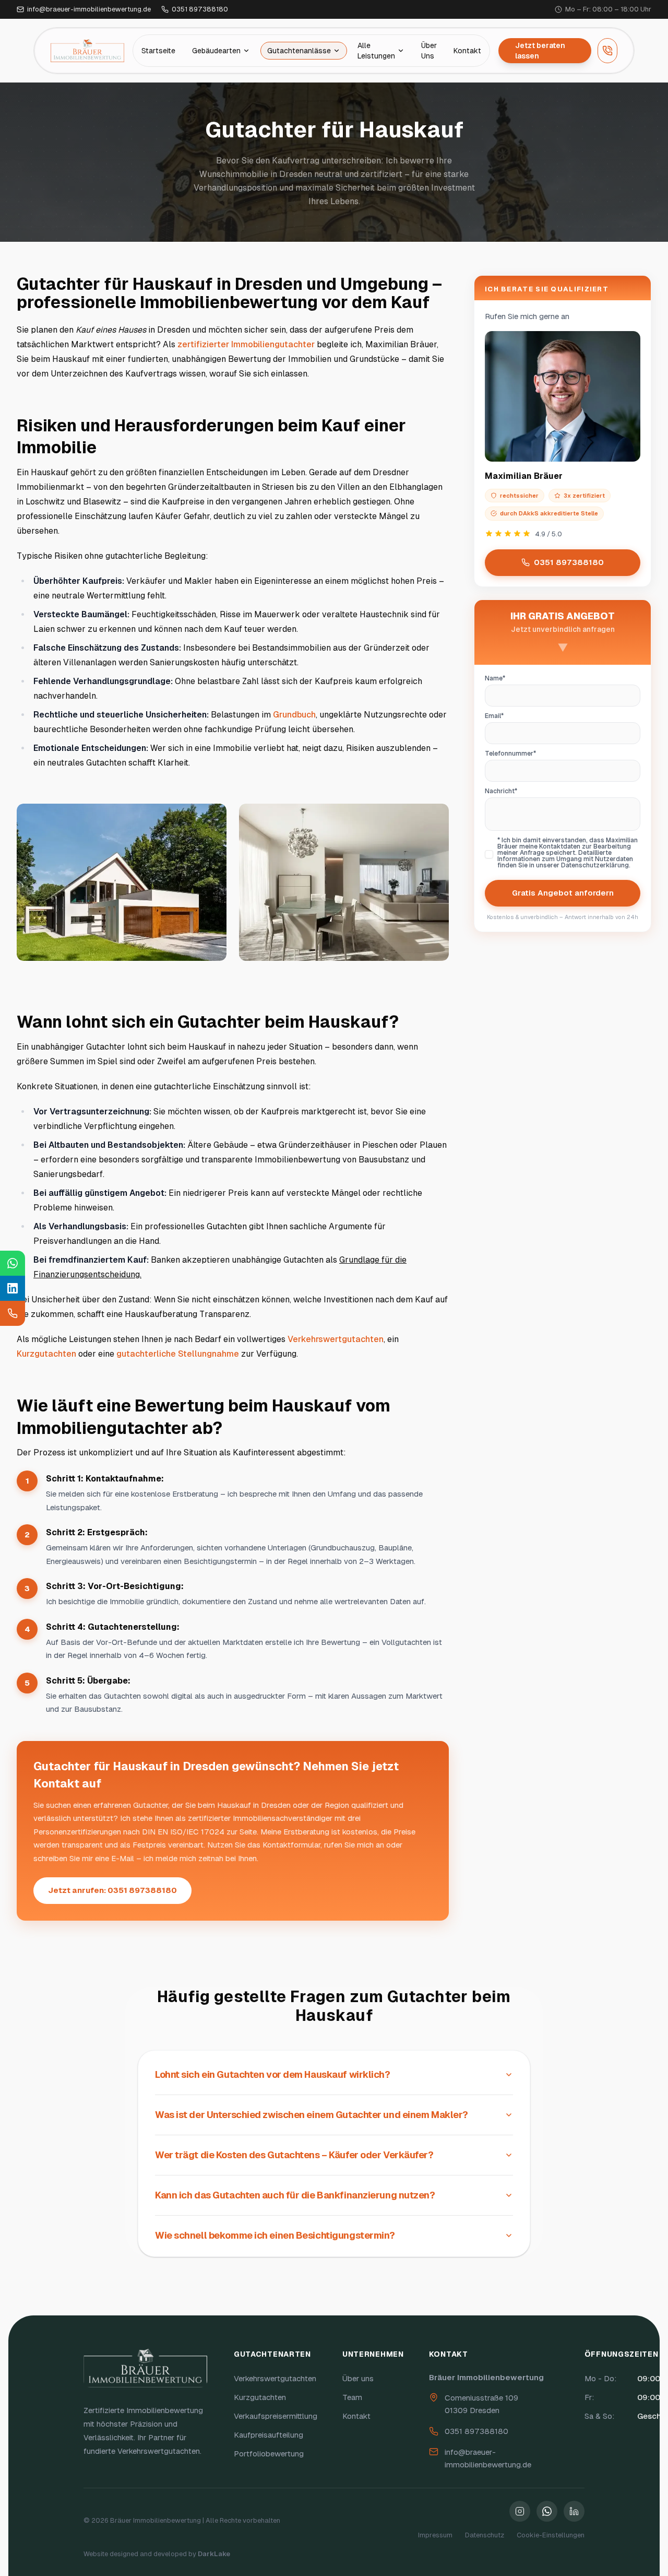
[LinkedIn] (13, 1288)
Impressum (435, 2535)
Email (509, 716)
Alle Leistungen (376, 51)
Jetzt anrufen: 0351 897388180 (112, 1890)
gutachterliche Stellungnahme (178, 1354)
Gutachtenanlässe (299, 51)
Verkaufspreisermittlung (276, 2416)
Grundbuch (294, 715)
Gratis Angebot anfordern (563, 893)
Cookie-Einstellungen (551, 2535)
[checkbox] (489, 854)
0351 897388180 (569, 562)
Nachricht (516, 791)
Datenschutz (485, 2535)
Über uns (358, 2378)
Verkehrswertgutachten (336, 1339)
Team (352, 2397)
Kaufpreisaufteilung (269, 2435)
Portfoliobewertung (269, 2454)
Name (510, 678)
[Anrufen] (607, 51)
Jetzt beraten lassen (540, 51)
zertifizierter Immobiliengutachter (246, 344)
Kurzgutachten (46, 1354)
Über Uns (429, 51)
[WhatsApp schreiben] (13, 1263)
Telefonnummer (525, 754)
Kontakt (467, 51)
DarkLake (214, 2554)
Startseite (158, 51)
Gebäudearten (216, 51)
